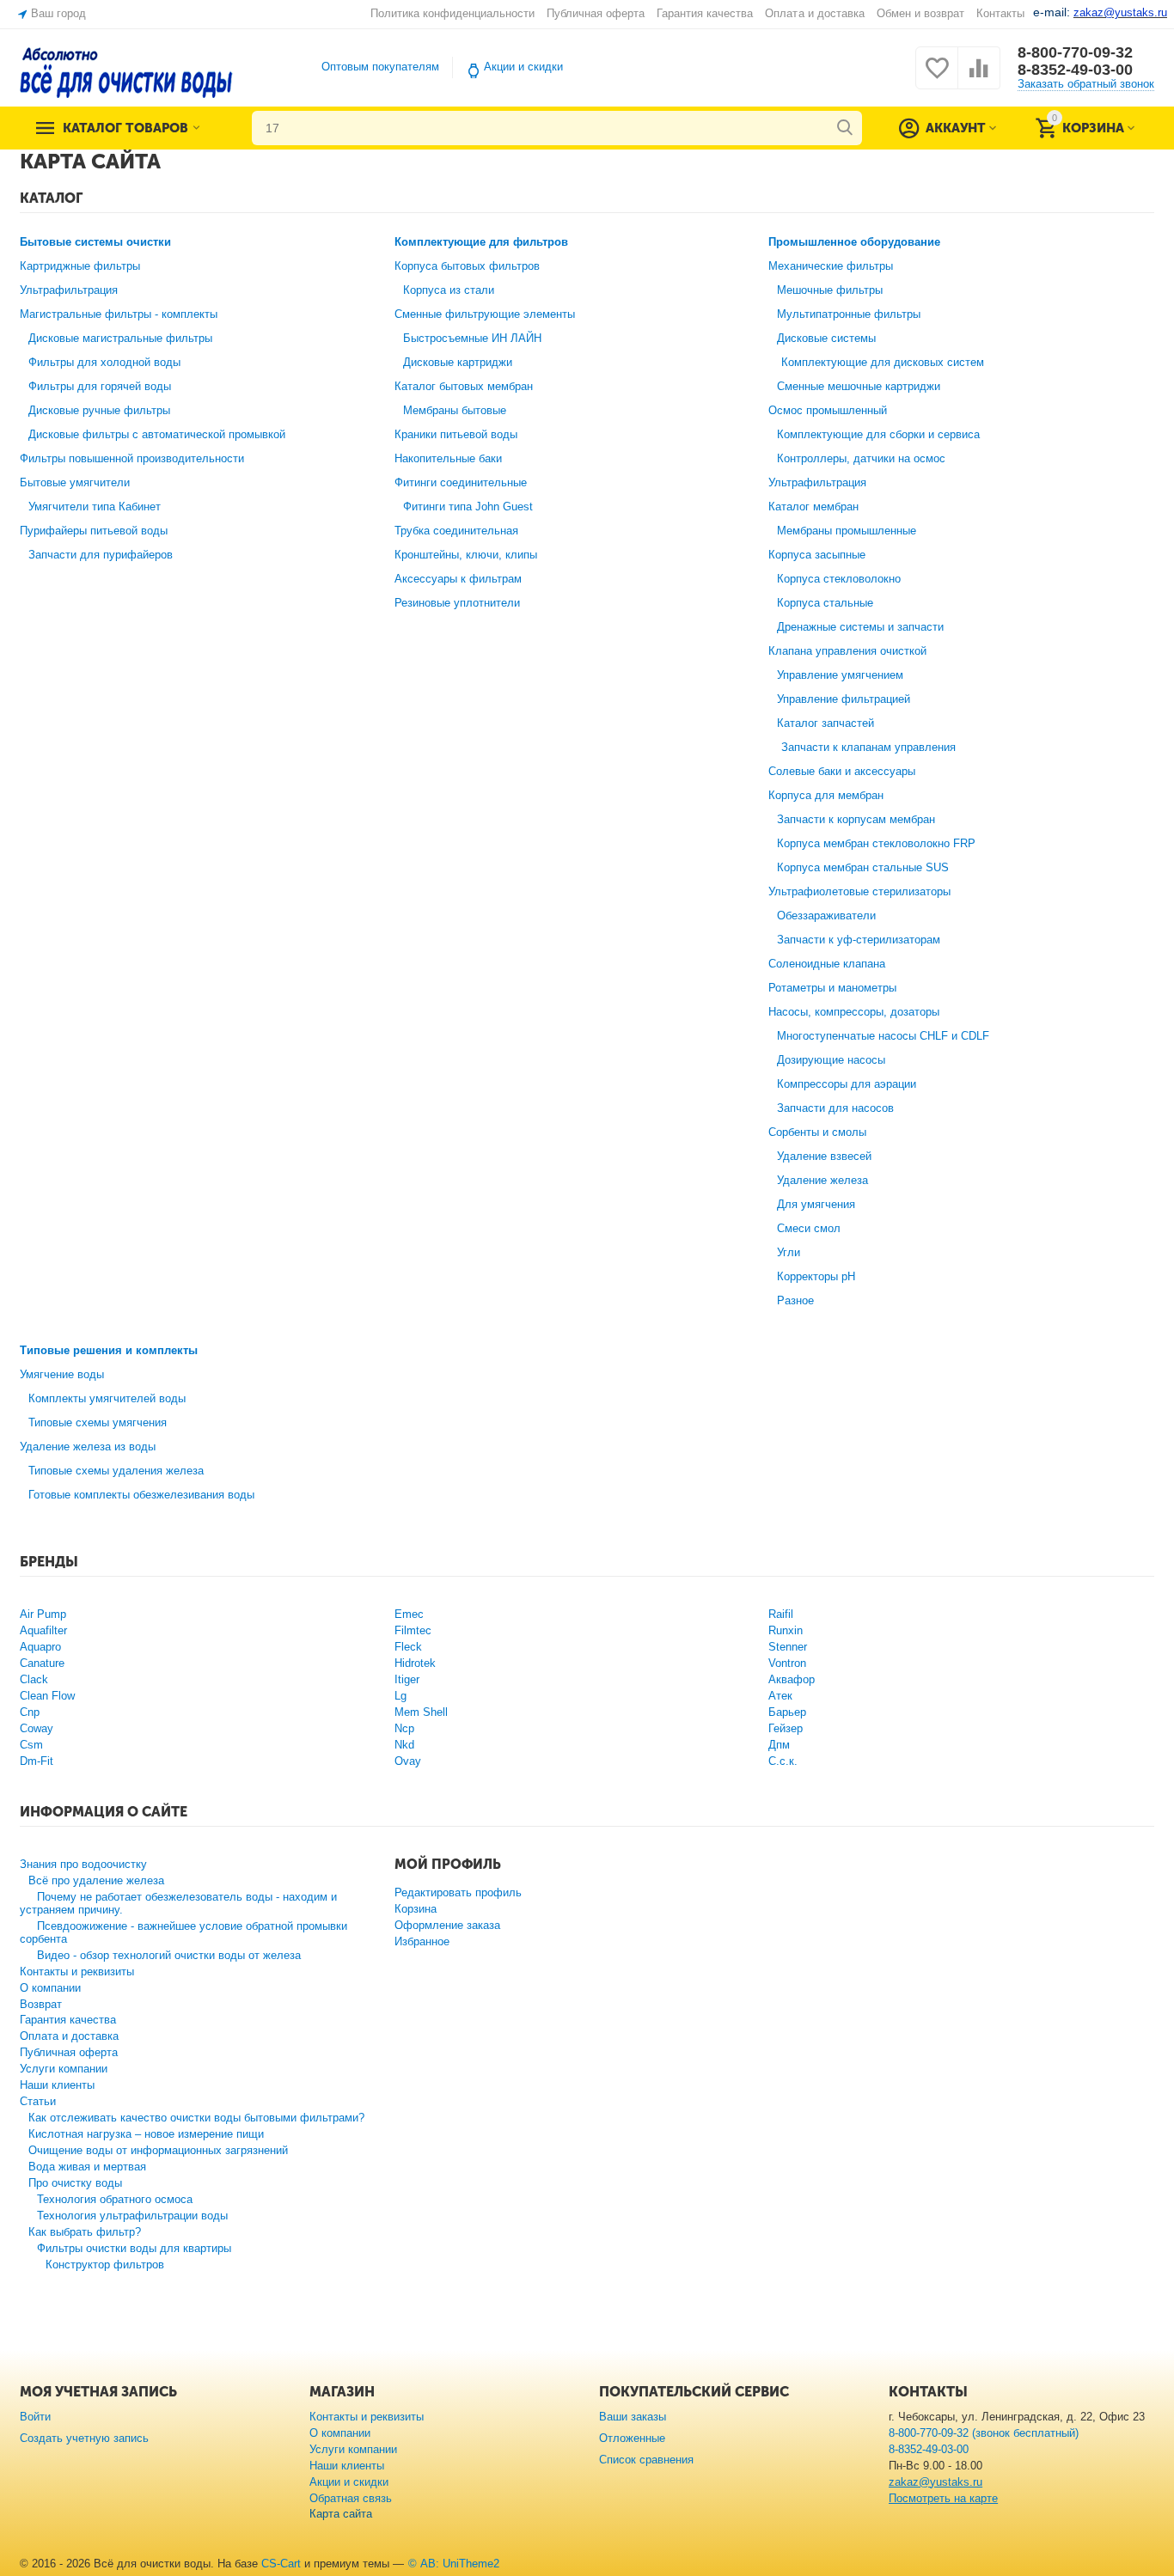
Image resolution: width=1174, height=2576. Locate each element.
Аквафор (792, 1679)
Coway (37, 1728)
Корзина (416, 1909)
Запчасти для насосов (835, 1108)
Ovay (408, 1761)
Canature (42, 1663)
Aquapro (40, 1647)
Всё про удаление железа (96, 1880)
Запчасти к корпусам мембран (856, 819)
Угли (789, 1252)
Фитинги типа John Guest (468, 507)
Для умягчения (816, 1204)
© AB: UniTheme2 (454, 2564)
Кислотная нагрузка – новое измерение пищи (146, 2134)
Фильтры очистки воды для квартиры (134, 2248)
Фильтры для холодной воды (104, 362)
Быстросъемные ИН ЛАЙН (472, 338)
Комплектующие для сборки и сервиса (878, 434)
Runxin (786, 1630)
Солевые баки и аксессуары (842, 771)
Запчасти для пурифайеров (101, 555)
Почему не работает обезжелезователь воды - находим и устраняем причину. (178, 1903)
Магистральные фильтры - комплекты (119, 314)
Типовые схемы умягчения (98, 1422)
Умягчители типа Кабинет (95, 507)
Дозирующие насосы (831, 1060)
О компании (50, 1988)
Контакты (1000, 13)
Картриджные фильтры (80, 266)
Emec (409, 1614)
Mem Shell (421, 1712)
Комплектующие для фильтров (481, 242)
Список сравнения (646, 2460)
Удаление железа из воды (88, 1447)
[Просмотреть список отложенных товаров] (937, 78)
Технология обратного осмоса (115, 2199)
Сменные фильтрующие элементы (485, 314)
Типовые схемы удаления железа (116, 1471)
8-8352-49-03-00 (1075, 70)
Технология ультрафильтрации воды (132, 2216)
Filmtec (413, 1630)
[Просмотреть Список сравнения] (979, 78)
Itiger (407, 1679)
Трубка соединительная (456, 531)
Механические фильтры (831, 266)
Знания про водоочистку (83, 1864)
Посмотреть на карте (943, 2498)
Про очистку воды (75, 2183)
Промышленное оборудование (854, 242)
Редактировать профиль (458, 1892)
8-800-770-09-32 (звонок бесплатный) (984, 2433)
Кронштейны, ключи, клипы (466, 555)
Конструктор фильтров (105, 2265)
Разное (795, 1300)
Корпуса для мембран (826, 795)
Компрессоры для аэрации (847, 1084)
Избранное (422, 1941)
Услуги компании (64, 2069)
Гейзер (786, 1728)
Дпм (779, 1745)
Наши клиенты (57, 2085)
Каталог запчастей (825, 723)
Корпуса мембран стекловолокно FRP (876, 843)
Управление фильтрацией (844, 699)
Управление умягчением (840, 675)
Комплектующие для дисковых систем (883, 362)
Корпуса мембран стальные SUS (863, 867)
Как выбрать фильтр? (85, 2232)
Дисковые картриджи (458, 362)
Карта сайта (341, 2514)
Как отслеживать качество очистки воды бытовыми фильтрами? (196, 2118)
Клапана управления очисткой (847, 651)
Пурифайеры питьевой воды (94, 531)
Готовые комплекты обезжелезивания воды (141, 1495)
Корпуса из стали (449, 290)
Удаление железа (822, 1180)
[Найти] (845, 128)
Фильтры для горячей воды (100, 386)
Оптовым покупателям (380, 67)
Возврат (41, 2004)
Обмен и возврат (920, 13)
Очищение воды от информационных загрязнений (158, 2150)
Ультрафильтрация (69, 290)
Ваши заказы (633, 2417)
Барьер (787, 1712)
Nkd (404, 1745)
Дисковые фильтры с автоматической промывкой (157, 434)
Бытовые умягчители (75, 482)
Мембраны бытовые (455, 410)
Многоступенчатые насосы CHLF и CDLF (883, 1036)
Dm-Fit (37, 1761)
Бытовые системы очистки (95, 242)
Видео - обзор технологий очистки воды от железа (169, 1955)
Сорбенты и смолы (817, 1132)
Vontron (787, 1663)
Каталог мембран (813, 507)
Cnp (30, 1712)
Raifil (781, 1614)
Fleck (408, 1647)
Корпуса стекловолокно (839, 579)
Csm (31, 1745)
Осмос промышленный (828, 410)
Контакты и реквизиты (77, 1972)
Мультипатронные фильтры (849, 314)
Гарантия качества (705, 13)
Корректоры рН (816, 1276)
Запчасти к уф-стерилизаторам (859, 940)
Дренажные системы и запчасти (860, 627)
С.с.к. (783, 1761)
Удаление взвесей (824, 1156)
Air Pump (43, 1614)
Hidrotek (415, 1663)
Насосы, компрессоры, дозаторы (854, 1012)
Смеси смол (809, 1228)
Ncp (404, 1728)
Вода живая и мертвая (87, 2167)
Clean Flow (47, 1696)
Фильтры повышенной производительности (132, 458)
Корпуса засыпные (817, 555)
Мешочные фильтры (830, 290)
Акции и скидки (523, 67)
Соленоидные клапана (827, 964)
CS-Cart (281, 2564)
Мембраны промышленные (847, 531)
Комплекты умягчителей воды (107, 1398)
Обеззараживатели (826, 916)
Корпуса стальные (825, 603)
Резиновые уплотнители (457, 603)
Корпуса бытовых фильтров (467, 266)
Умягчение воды (62, 1374)
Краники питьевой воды (456, 434)
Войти (35, 2417)
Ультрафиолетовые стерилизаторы (859, 891)
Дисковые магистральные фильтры (120, 338)
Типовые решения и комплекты (109, 1350)
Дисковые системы (826, 338)
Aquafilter (43, 1630)
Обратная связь (351, 2498)
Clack (34, 1679)
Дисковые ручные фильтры (99, 410)
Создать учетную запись (84, 2438)
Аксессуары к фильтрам (458, 579)
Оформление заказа (447, 1925)
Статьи (38, 2101)
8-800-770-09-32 (1075, 52)
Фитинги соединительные (461, 482)
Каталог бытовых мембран (464, 386)
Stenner (788, 1647)
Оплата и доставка (814, 13)
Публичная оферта (596, 13)
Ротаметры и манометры (832, 988)
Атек (780, 1696)
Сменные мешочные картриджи (859, 386)
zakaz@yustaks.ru (936, 2482)
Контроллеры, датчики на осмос (861, 458)
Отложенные (632, 2438)
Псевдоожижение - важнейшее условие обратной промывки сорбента (183, 1932)
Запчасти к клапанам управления (868, 747)
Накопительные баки (448, 458)
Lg (401, 1696)
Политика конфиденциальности (452, 13)
